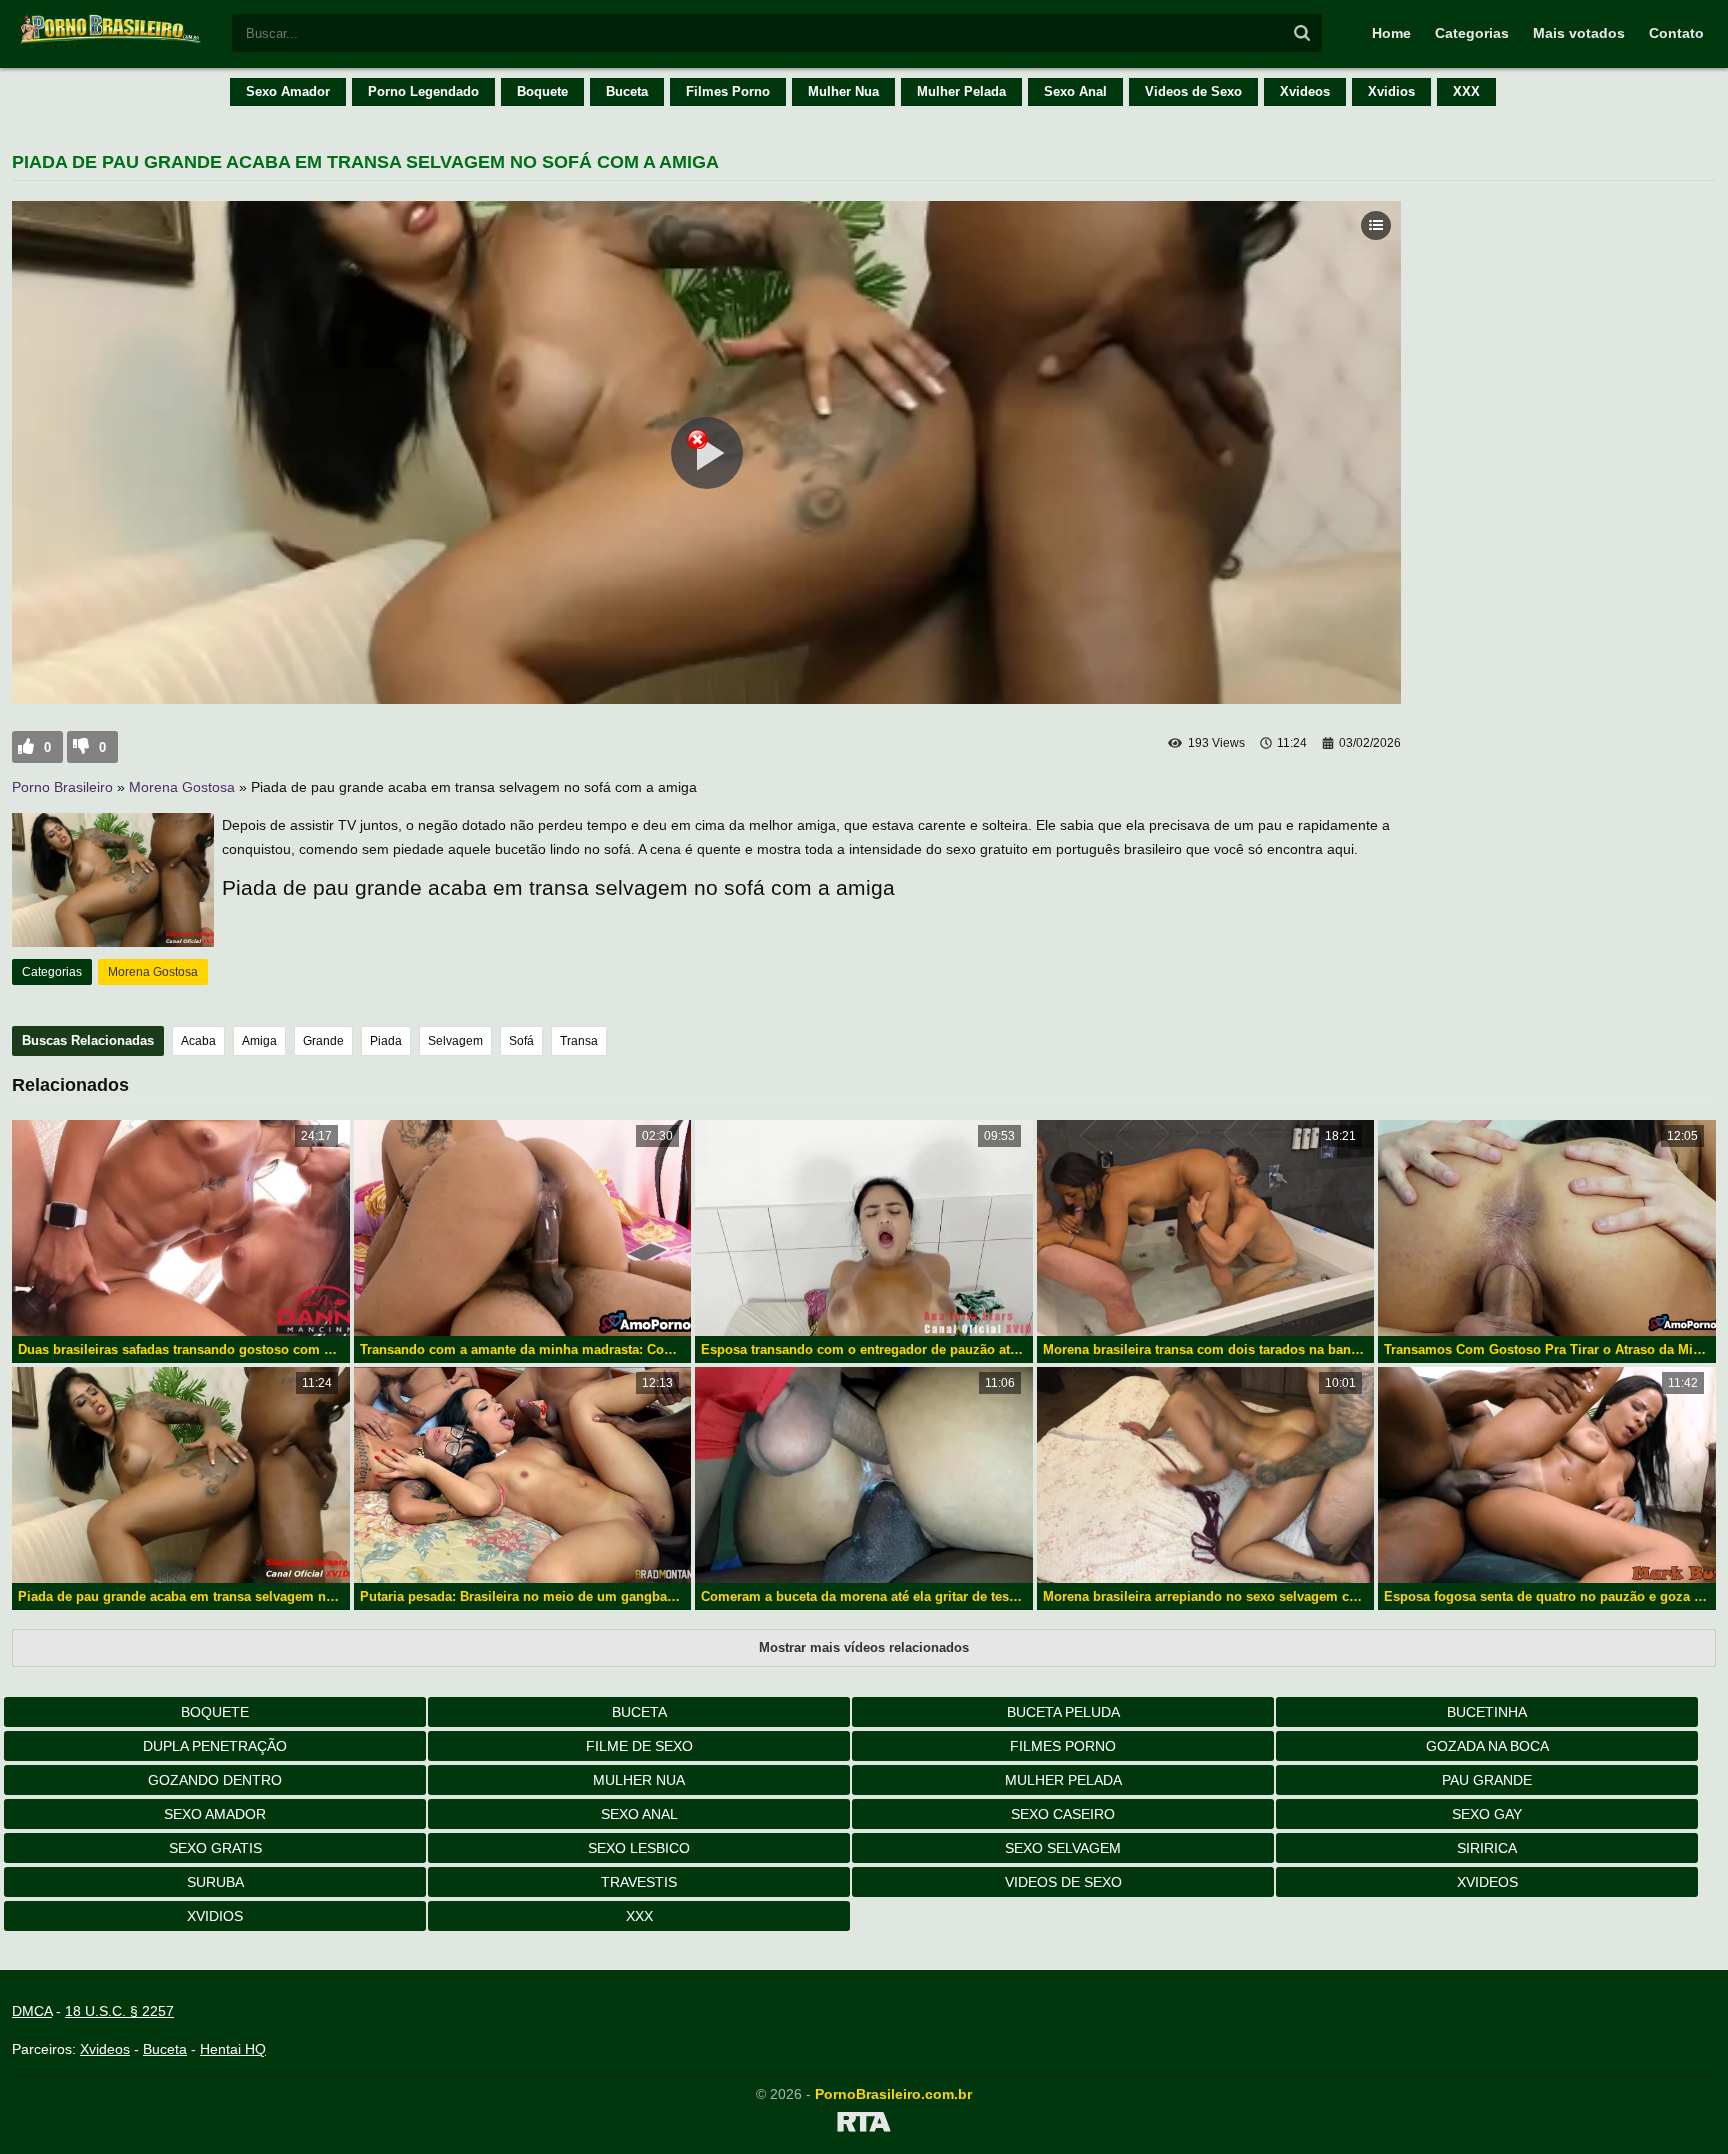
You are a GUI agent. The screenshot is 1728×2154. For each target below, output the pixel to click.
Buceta (627, 91)
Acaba (198, 1041)
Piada (386, 1041)
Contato (1676, 33)
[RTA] (864, 2125)
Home (1391, 33)
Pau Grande (1487, 1780)
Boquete (542, 91)
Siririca (1487, 1848)
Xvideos (1305, 91)
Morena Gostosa (182, 787)
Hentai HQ (233, 2049)
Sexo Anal (1075, 91)
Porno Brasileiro (62, 787)
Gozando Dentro (215, 1780)
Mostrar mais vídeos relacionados (864, 1647)
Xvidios (1391, 91)
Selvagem (455, 1041)
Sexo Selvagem (1063, 1848)
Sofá (521, 1041)
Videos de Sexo (1193, 91)
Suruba (215, 1882)
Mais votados (1579, 33)
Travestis (639, 1882)
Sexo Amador (288, 91)
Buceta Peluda (1063, 1712)
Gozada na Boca (1487, 1746)
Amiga (259, 1041)
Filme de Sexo (639, 1746)
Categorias (1472, 33)
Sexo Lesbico (639, 1848)
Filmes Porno (728, 91)
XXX (1466, 91)
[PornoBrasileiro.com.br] (112, 42)
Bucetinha (1487, 1712)
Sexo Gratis (215, 1848)
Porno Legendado (423, 91)
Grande (323, 1041)
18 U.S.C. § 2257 (119, 2011)
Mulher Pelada (961, 91)
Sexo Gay (1487, 1814)
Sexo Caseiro (1063, 1814)
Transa (579, 1041)
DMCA (32, 2011)
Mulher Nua (843, 91)
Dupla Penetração (215, 1746)
